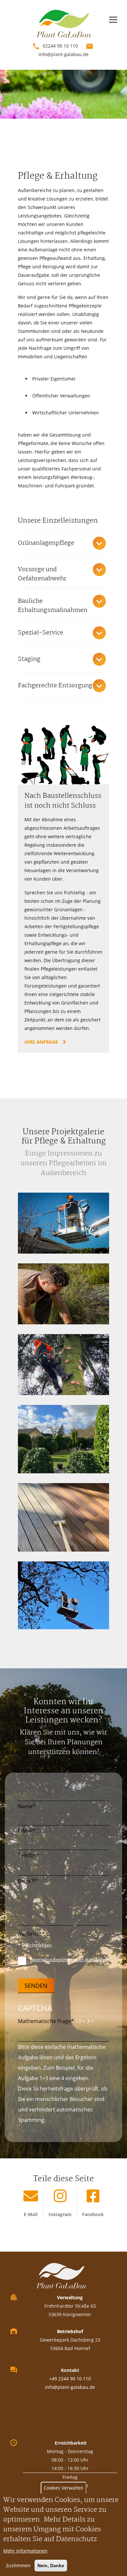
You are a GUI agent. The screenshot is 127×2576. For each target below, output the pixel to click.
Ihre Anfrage (41, 1042)
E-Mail (25, 1831)
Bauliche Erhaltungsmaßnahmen (53, 606)
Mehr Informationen (25, 2551)
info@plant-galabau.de (63, 54)
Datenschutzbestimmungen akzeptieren (69, 1959)
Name (25, 1806)
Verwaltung (70, 2297)
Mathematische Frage (44, 2021)
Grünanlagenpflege (46, 543)
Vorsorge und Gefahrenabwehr (42, 574)
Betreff (26, 1881)
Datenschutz (77, 2539)
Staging (29, 659)
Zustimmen (18, 2565)
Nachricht (30, 1934)
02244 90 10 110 (60, 46)
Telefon (27, 1855)
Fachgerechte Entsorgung (55, 686)
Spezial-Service (41, 633)
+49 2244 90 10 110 (70, 2379)
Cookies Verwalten (63, 2488)
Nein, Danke (51, 2566)
